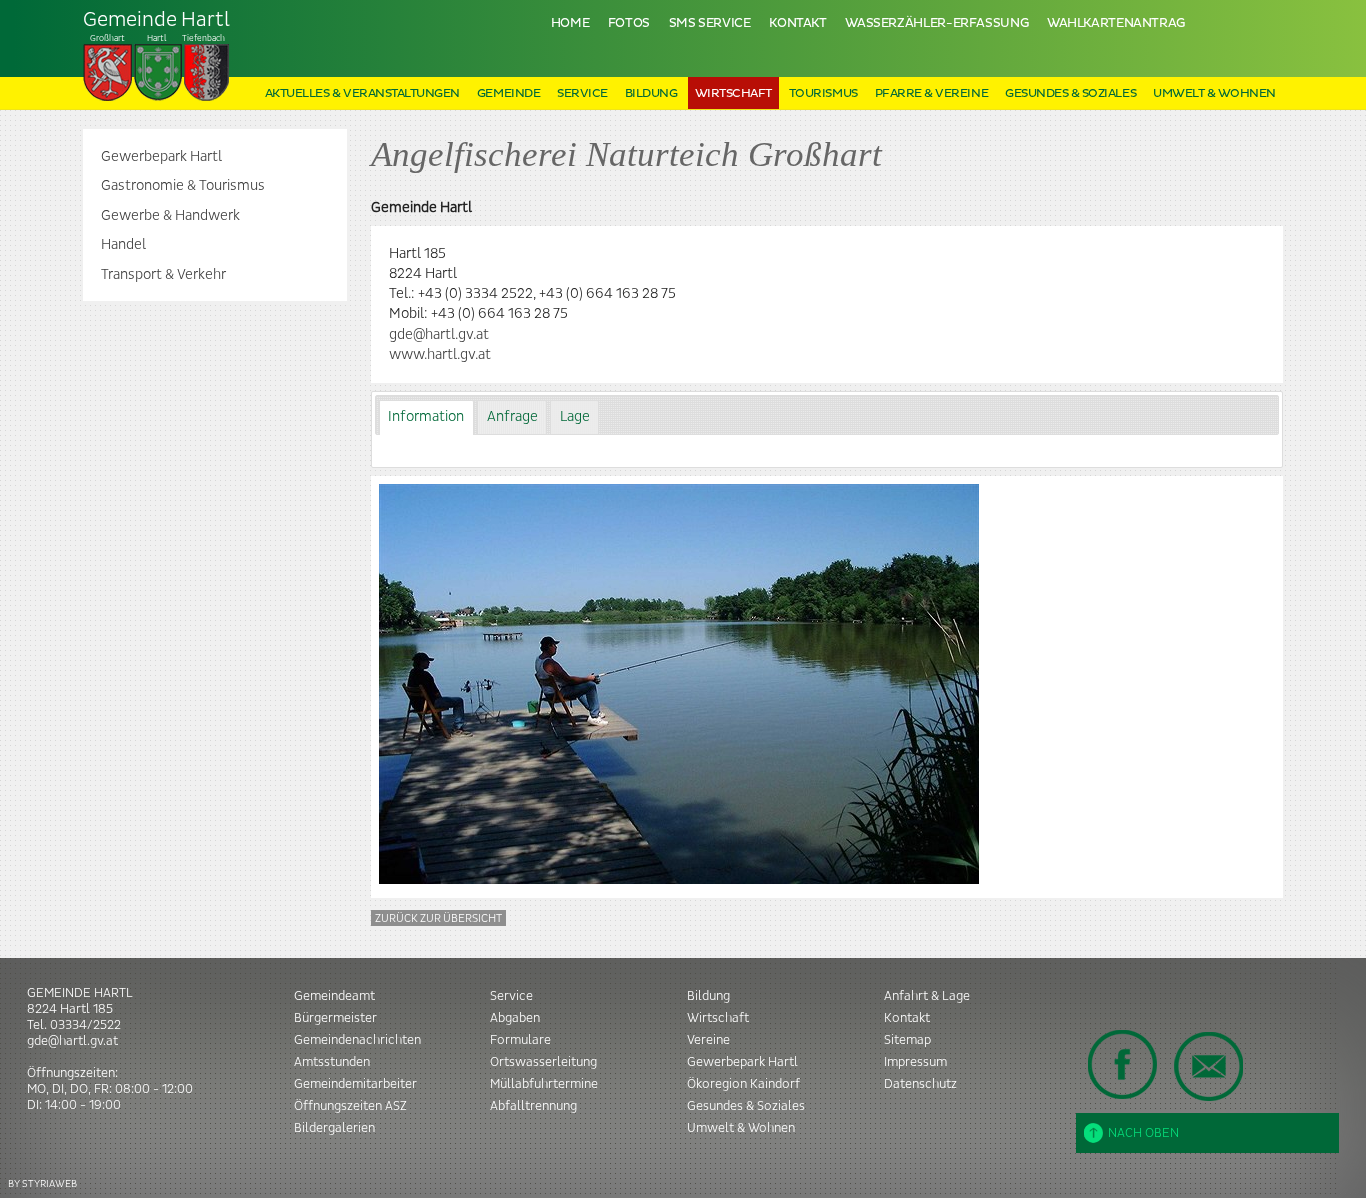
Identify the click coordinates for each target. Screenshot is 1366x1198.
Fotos (629, 23)
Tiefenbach (156, 26)
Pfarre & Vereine (931, 93)
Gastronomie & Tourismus (183, 186)
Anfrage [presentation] (512, 417)
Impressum (915, 1062)
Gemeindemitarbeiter (355, 1084)
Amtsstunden (332, 1062)
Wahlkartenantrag (1116, 23)
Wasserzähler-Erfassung (936, 23)
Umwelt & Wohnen (1214, 93)
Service (582, 93)
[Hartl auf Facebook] (1123, 1064)
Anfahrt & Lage (927, 996)
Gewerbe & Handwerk (170, 216)
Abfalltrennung (533, 1106)
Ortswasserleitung (543, 1062)
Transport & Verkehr (163, 275)
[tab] (426, 417)
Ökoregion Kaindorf (743, 1084)
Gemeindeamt (334, 996)
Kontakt (797, 23)
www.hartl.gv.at (440, 355)
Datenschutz (920, 1084)
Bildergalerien (334, 1128)
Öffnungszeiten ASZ (350, 1106)
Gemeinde (508, 93)
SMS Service (710, 23)
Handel (123, 245)
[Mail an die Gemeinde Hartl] (1208, 1066)
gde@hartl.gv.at (439, 335)
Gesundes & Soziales (1070, 93)
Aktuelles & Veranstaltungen (362, 93)
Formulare (520, 1040)
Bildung (651, 93)
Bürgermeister (335, 1018)
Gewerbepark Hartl (161, 157)
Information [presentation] (426, 417)
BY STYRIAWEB (42, 1183)
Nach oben (1143, 1133)
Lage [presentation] (575, 417)
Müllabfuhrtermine (544, 1084)
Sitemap (907, 1040)
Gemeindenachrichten (357, 1040)
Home (570, 23)
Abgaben (515, 1018)
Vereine (708, 1040)
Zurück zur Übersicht (438, 918)
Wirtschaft (733, 93)
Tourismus (823, 93)
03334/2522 (85, 1025)
